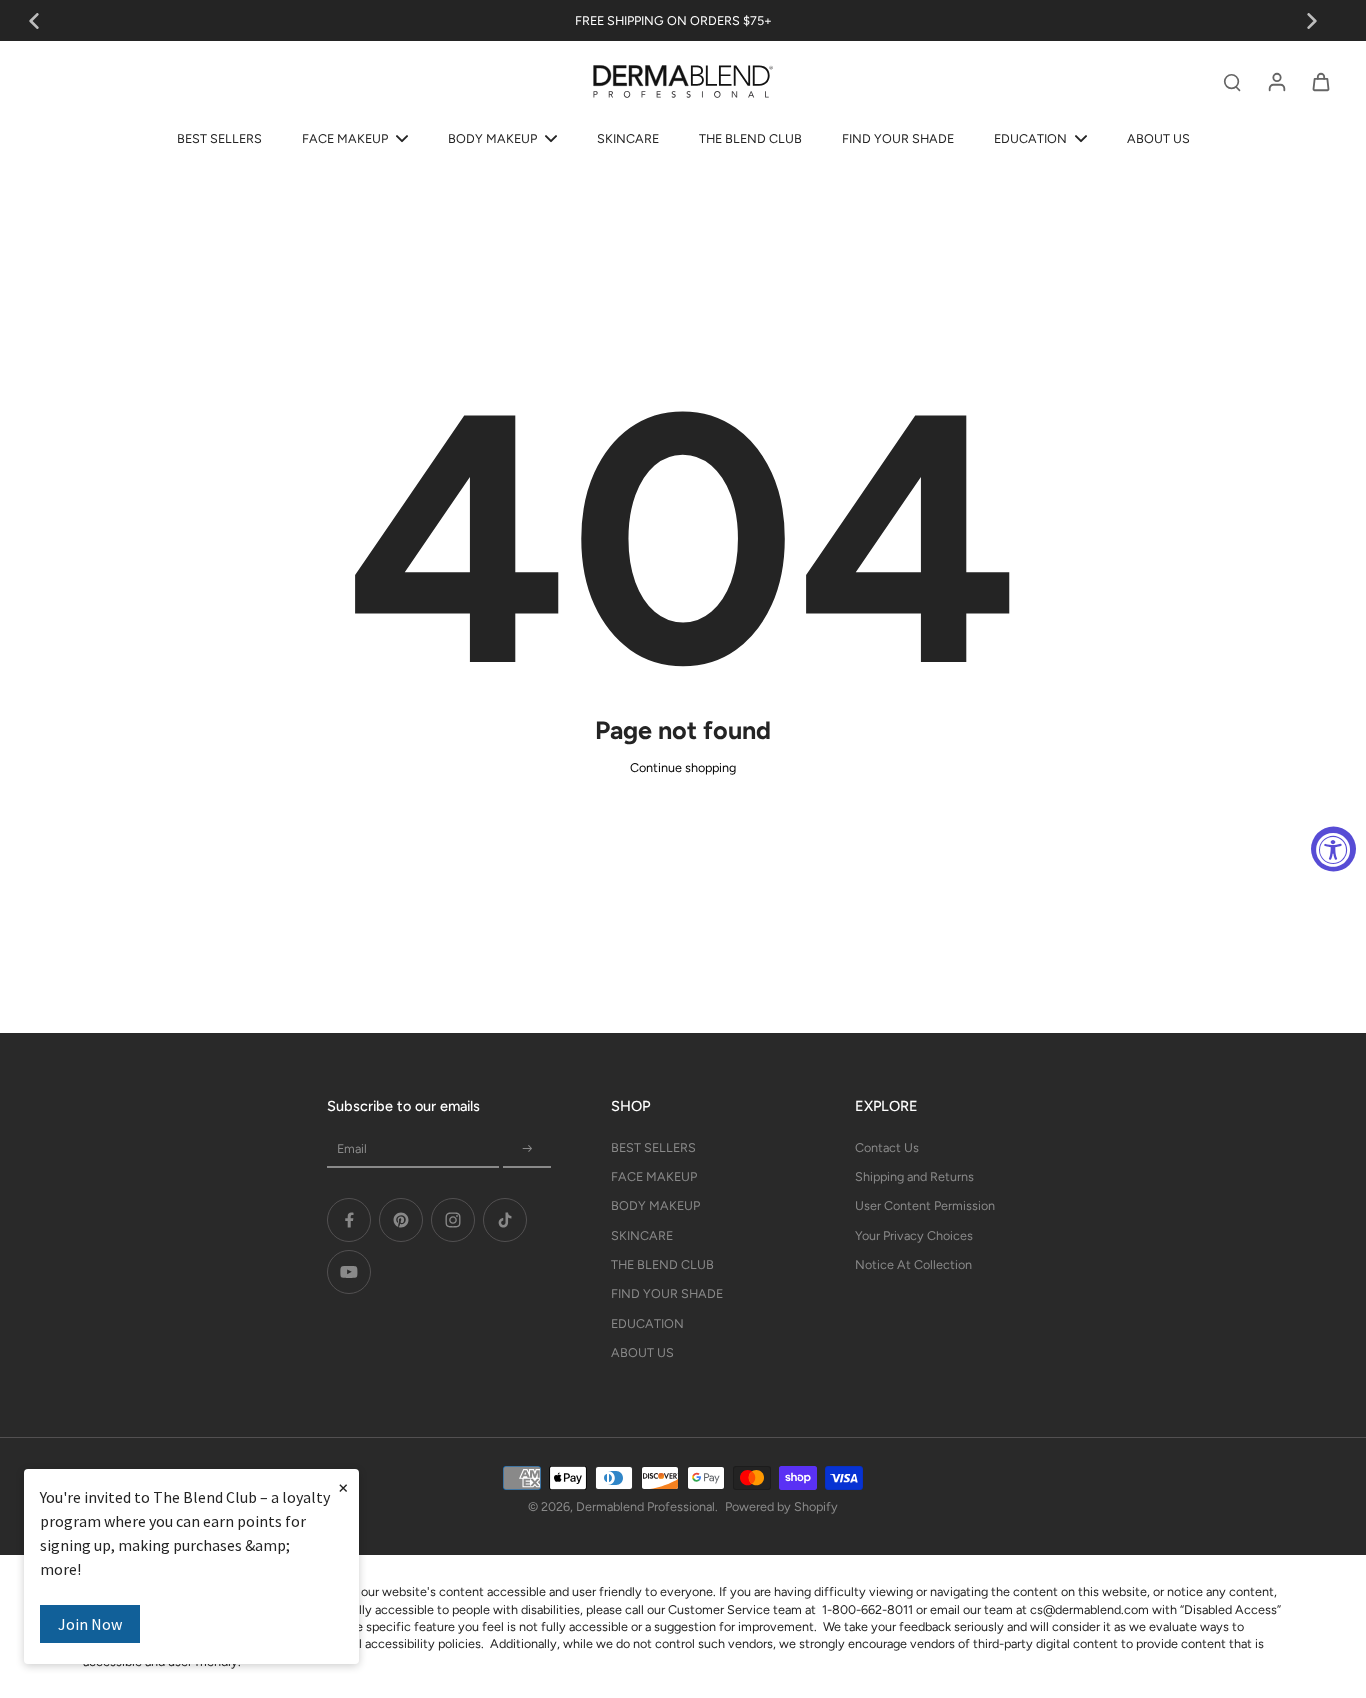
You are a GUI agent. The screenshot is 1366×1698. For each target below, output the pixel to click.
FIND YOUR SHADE (667, 1293)
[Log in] (1276, 81)
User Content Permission (925, 1205)
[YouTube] (349, 1272)
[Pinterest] (401, 1220)
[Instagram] (453, 1220)
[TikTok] (505, 1220)
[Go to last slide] (34, 21)
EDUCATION (647, 1323)
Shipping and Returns (914, 1176)
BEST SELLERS (653, 1147)
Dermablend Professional (645, 1506)
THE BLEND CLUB (662, 1264)
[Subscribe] (527, 1149)
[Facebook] (349, 1220)
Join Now (90, 1624)
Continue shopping (683, 767)
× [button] (343, 1487)
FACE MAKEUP (654, 1176)
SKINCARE (642, 1235)
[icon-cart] (1320, 81)
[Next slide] (1312, 21)
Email (352, 1148)
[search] (1232, 81)
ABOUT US (642, 1352)
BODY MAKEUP (655, 1205)
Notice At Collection (913, 1264)
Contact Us (887, 1147)
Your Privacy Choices (914, 1235)
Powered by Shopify (781, 1506)
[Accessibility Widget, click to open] (1333, 849)
